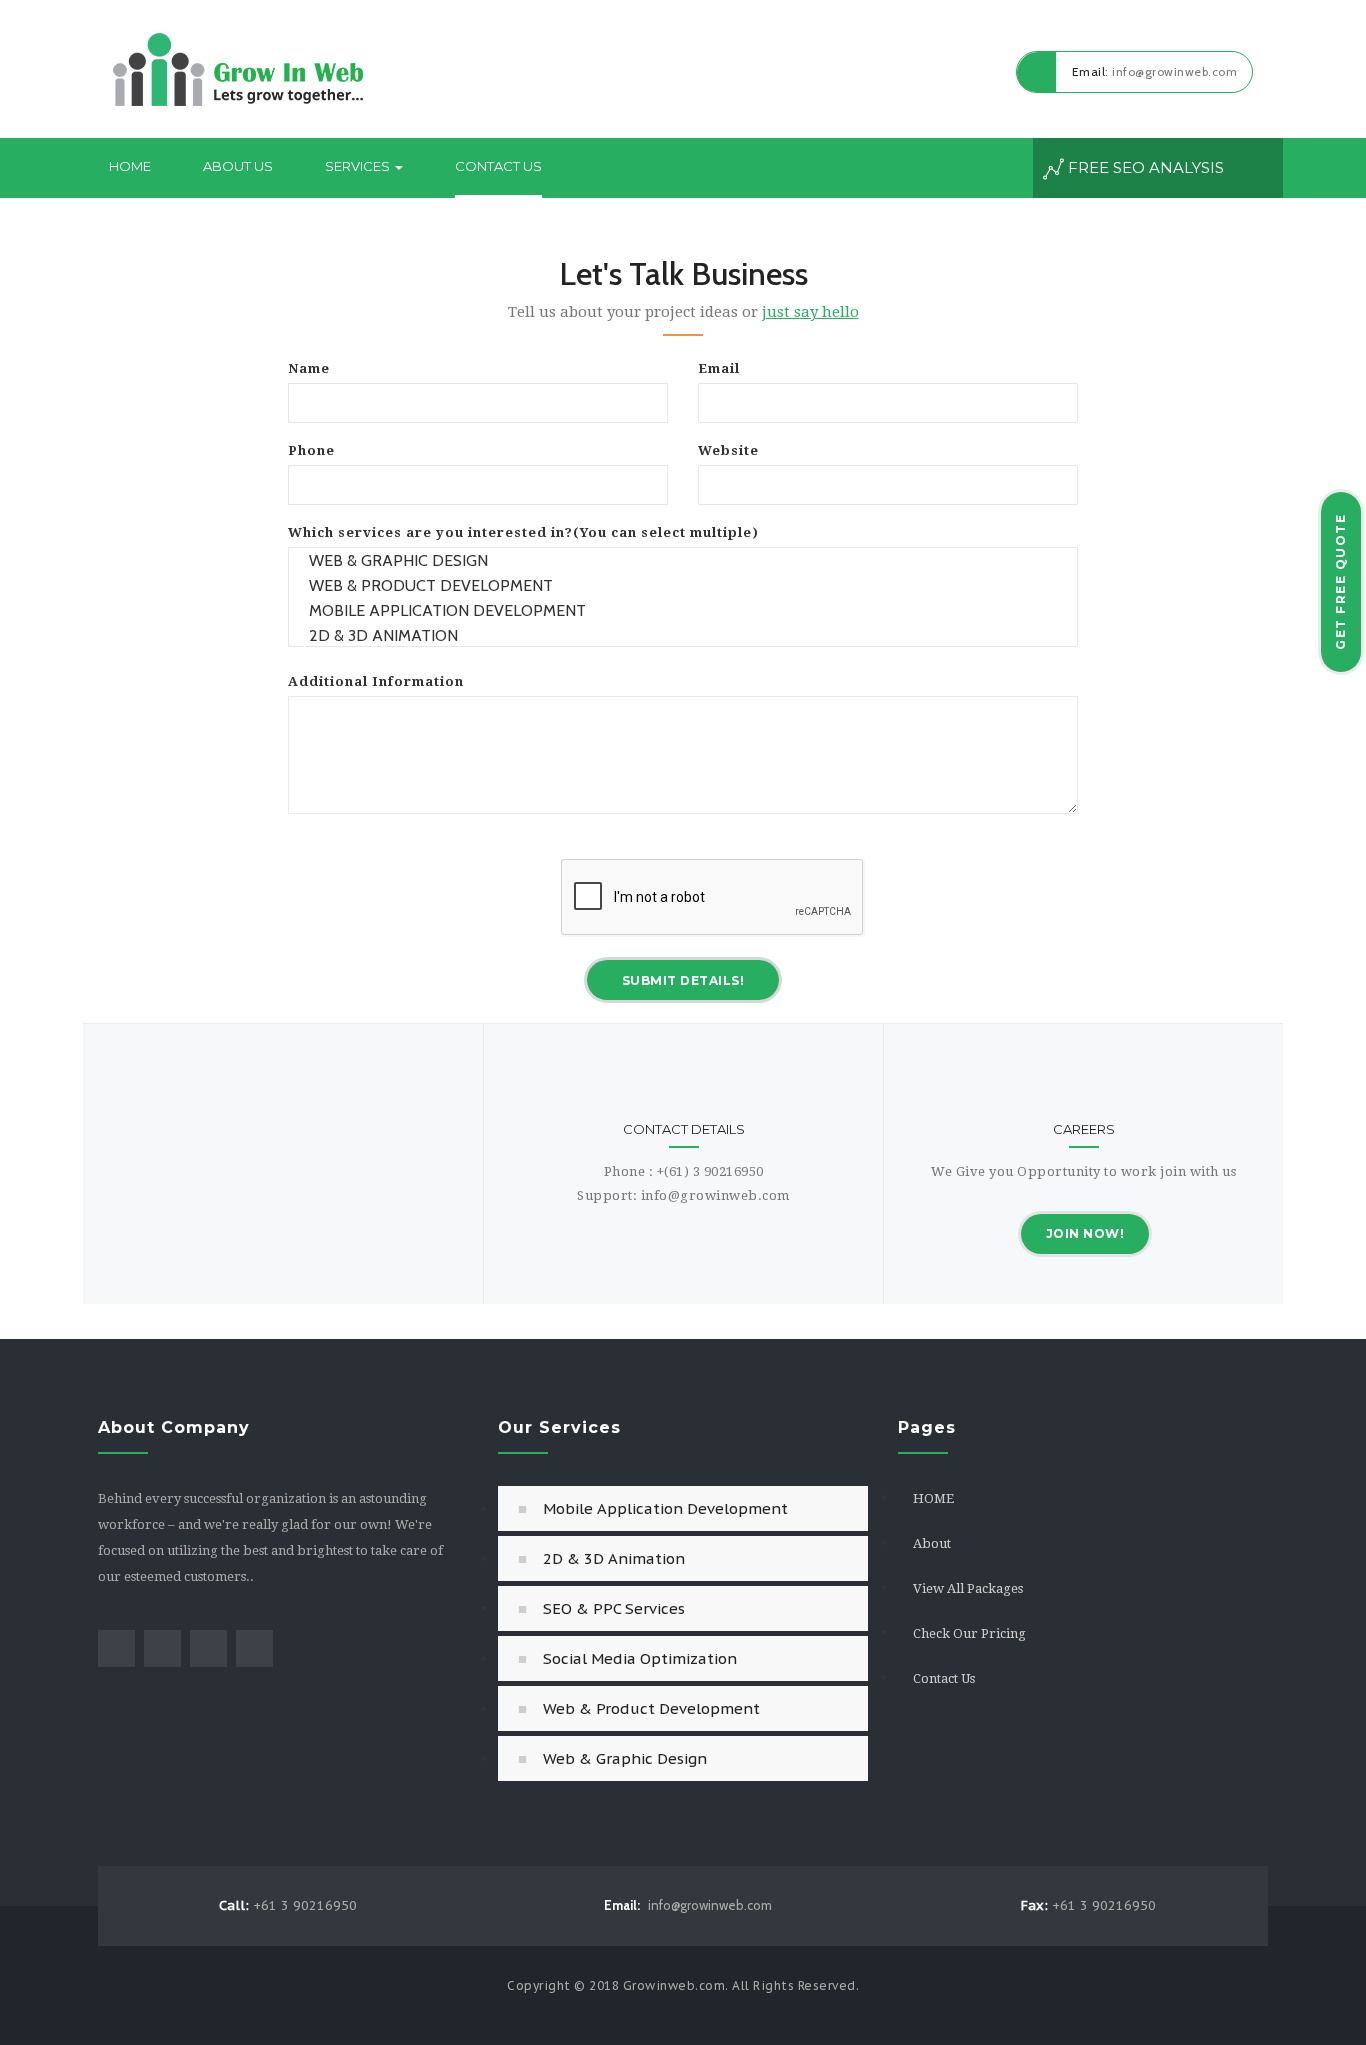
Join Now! (1085, 1233)
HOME (933, 1498)
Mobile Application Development (665, 1508)
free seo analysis (1144, 167)
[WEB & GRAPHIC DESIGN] (683, 560)
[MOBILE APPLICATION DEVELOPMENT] (683, 610)
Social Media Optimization (640, 1658)
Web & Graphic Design (625, 1758)
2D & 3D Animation (614, 1558)
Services (359, 166)
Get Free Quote (1340, 582)
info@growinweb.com (688, 1905)
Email (719, 368)
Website (728, 450)
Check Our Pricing (969, 1633)
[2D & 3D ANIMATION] (683, 635)
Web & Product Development (651, 1708)
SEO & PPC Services (614, 1608)
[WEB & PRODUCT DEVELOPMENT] (683, 585)
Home (130, 166)
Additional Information (376, 681)
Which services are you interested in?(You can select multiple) (523, 532)
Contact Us (498, 166)
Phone (311, 450)
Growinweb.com (674, 1985)
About (932, 1543)
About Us (238, 166)
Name (309, 368)
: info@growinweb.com (1155, 71)
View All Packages (968, 1588)
